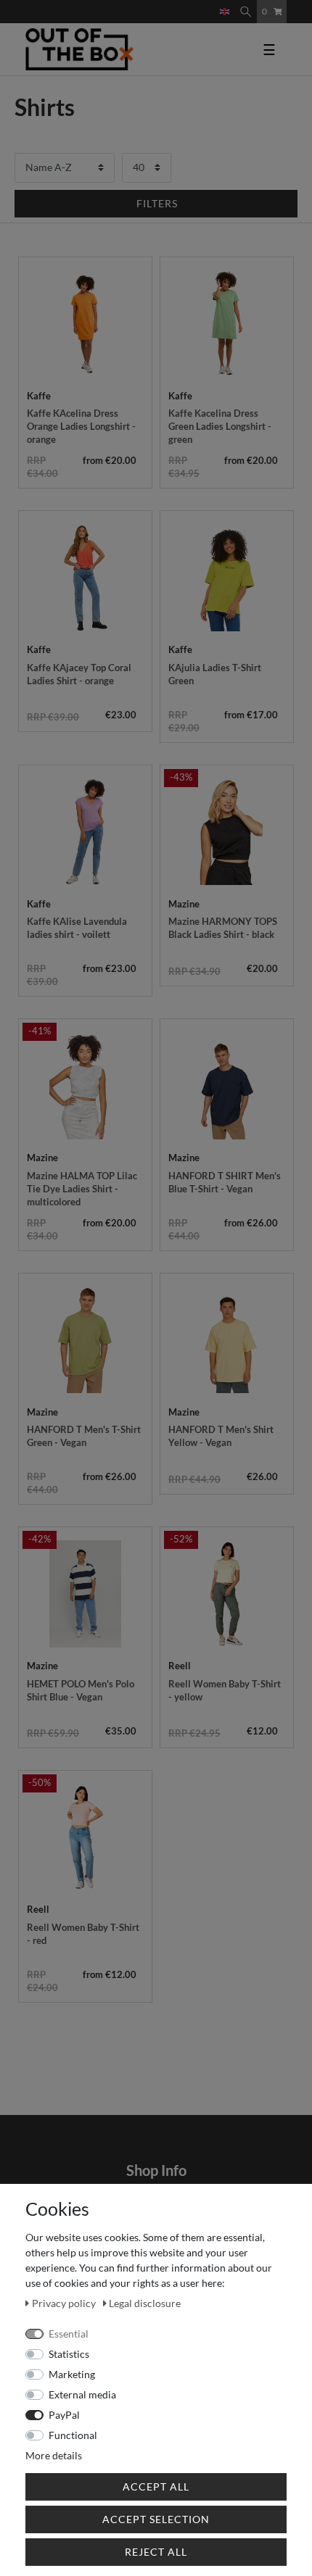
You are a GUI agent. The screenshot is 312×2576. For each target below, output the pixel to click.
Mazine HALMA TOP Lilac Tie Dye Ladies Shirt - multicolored (82, 1189)
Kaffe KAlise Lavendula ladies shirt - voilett (77, 928)
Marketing (72, 2374)
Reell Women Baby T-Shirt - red (83, 1934)
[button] (156, 204)
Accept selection (156, 2519)
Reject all (156, 2552)
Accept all (156, 2486)
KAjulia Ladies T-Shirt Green (215, 674)
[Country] (225, 12)
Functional (73, 2435)
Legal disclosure (145, 2303)
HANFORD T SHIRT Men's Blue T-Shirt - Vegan (225, 1182)
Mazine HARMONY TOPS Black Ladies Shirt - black (223, 928)
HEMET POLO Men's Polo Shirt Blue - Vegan (81, 1690)
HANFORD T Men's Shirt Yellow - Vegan (221, 1436)
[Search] (246, 12)
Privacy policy (65, 2303)
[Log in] (198, 5)
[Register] (210, 5)
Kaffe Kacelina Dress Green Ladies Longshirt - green (220, 426)
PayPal (64, 2415)
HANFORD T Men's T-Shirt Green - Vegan (84, 1436)
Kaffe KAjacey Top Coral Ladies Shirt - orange (79, 674)
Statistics (69, 2354)
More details (54, 2455)
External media (82, 2394)
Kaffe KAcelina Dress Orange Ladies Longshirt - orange (81, 426)
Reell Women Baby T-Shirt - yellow (225, 1690)
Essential (69, 2334)
